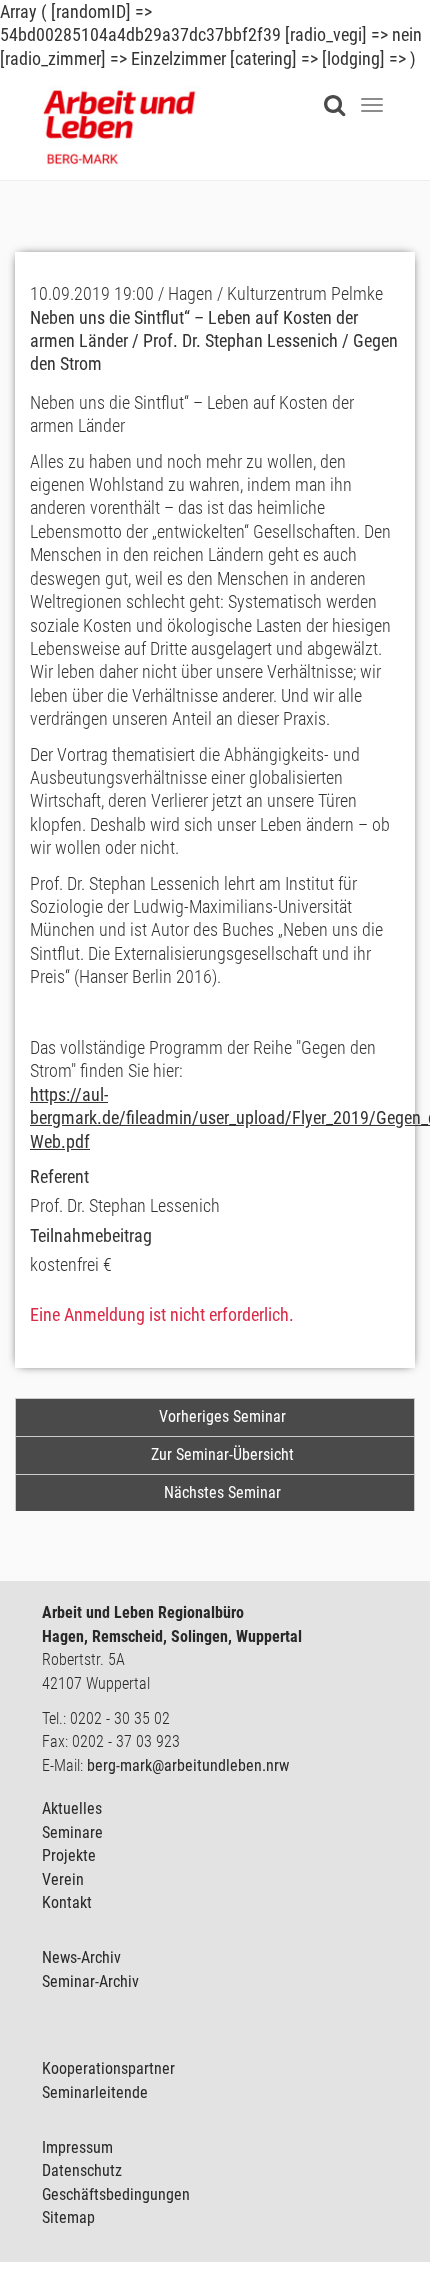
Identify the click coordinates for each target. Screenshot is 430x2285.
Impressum (77, 2147)
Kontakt (67, 1902)
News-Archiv (81, 1957)
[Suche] (339, 93)
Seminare (72, 1832)
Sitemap (68, 2217)
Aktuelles (72, 1808)
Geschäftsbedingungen (116, 2194)
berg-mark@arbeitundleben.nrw (188, 1765)
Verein (63, 1879)
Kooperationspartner (108, 2068)
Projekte (69, 1855)
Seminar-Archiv (90, 1981)
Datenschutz (82, 2170)
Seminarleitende (95, 2092)
